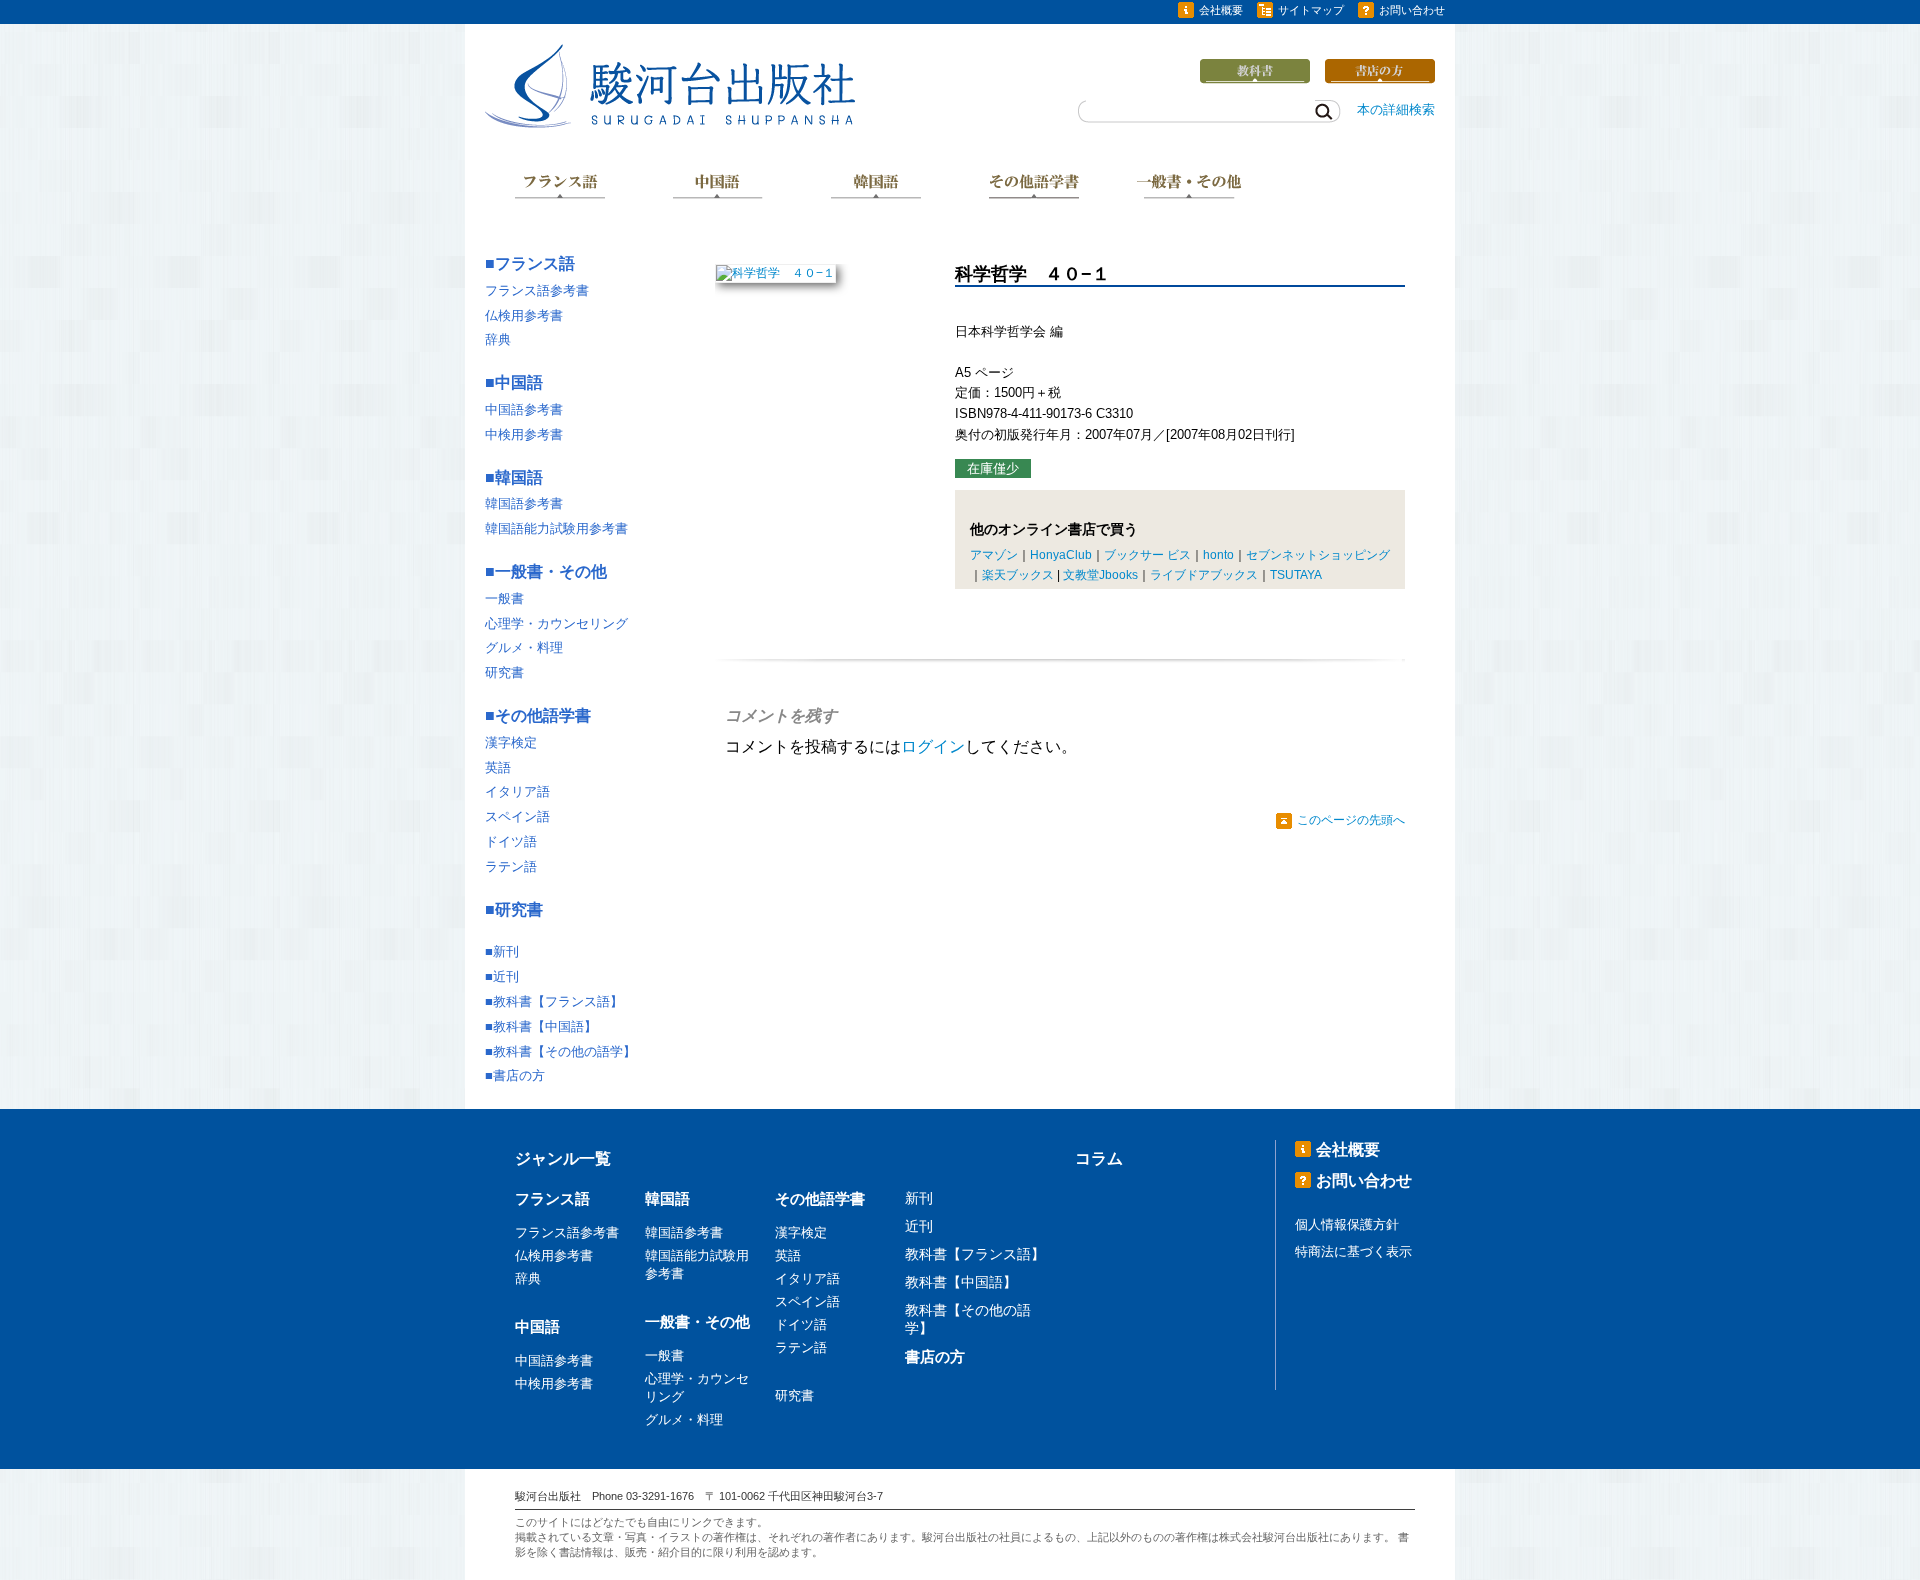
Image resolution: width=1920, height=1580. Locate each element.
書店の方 (519, 1075)
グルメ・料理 (524, 647)
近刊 (506, 976)
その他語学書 (1034, 188)
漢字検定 (511, 742)
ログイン (933, 746)
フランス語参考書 (537, 290)
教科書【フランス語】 (558, 1001)
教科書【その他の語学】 (564, 1051)
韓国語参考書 (524, 503)
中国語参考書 (524, 409)
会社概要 (1221, 10)
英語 (498, 767)
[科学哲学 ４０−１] (775, 273)
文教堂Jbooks (1100, 575)
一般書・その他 (1191, 188)
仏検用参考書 (524, 315)
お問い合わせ (1412, 10)
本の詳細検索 (1396, 109)
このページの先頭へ (1351, 820)
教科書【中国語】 (545, 1026)
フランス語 (560, 188)
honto (1218, 555)
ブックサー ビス (1147, 555)
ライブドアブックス (1204, 575)
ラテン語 (511, 866)
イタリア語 (517, 791)
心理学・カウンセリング (556, 623)
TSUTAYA (1296, 575)
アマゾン (994, 555)
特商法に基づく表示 (1353, 1251)
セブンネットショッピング (1318, 555)
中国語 (718, 188)
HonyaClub (1061, 555)
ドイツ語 (511, 841)
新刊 (506, 951)
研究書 (504, 672)
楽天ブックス (1018, 575)
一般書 (504, 598)
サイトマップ (1311, 10)
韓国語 (876, 188)
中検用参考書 (524, 434)
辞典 (498, 339)
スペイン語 (517, 816)
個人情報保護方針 (1347, 1224)
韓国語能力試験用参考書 (556, 528)
